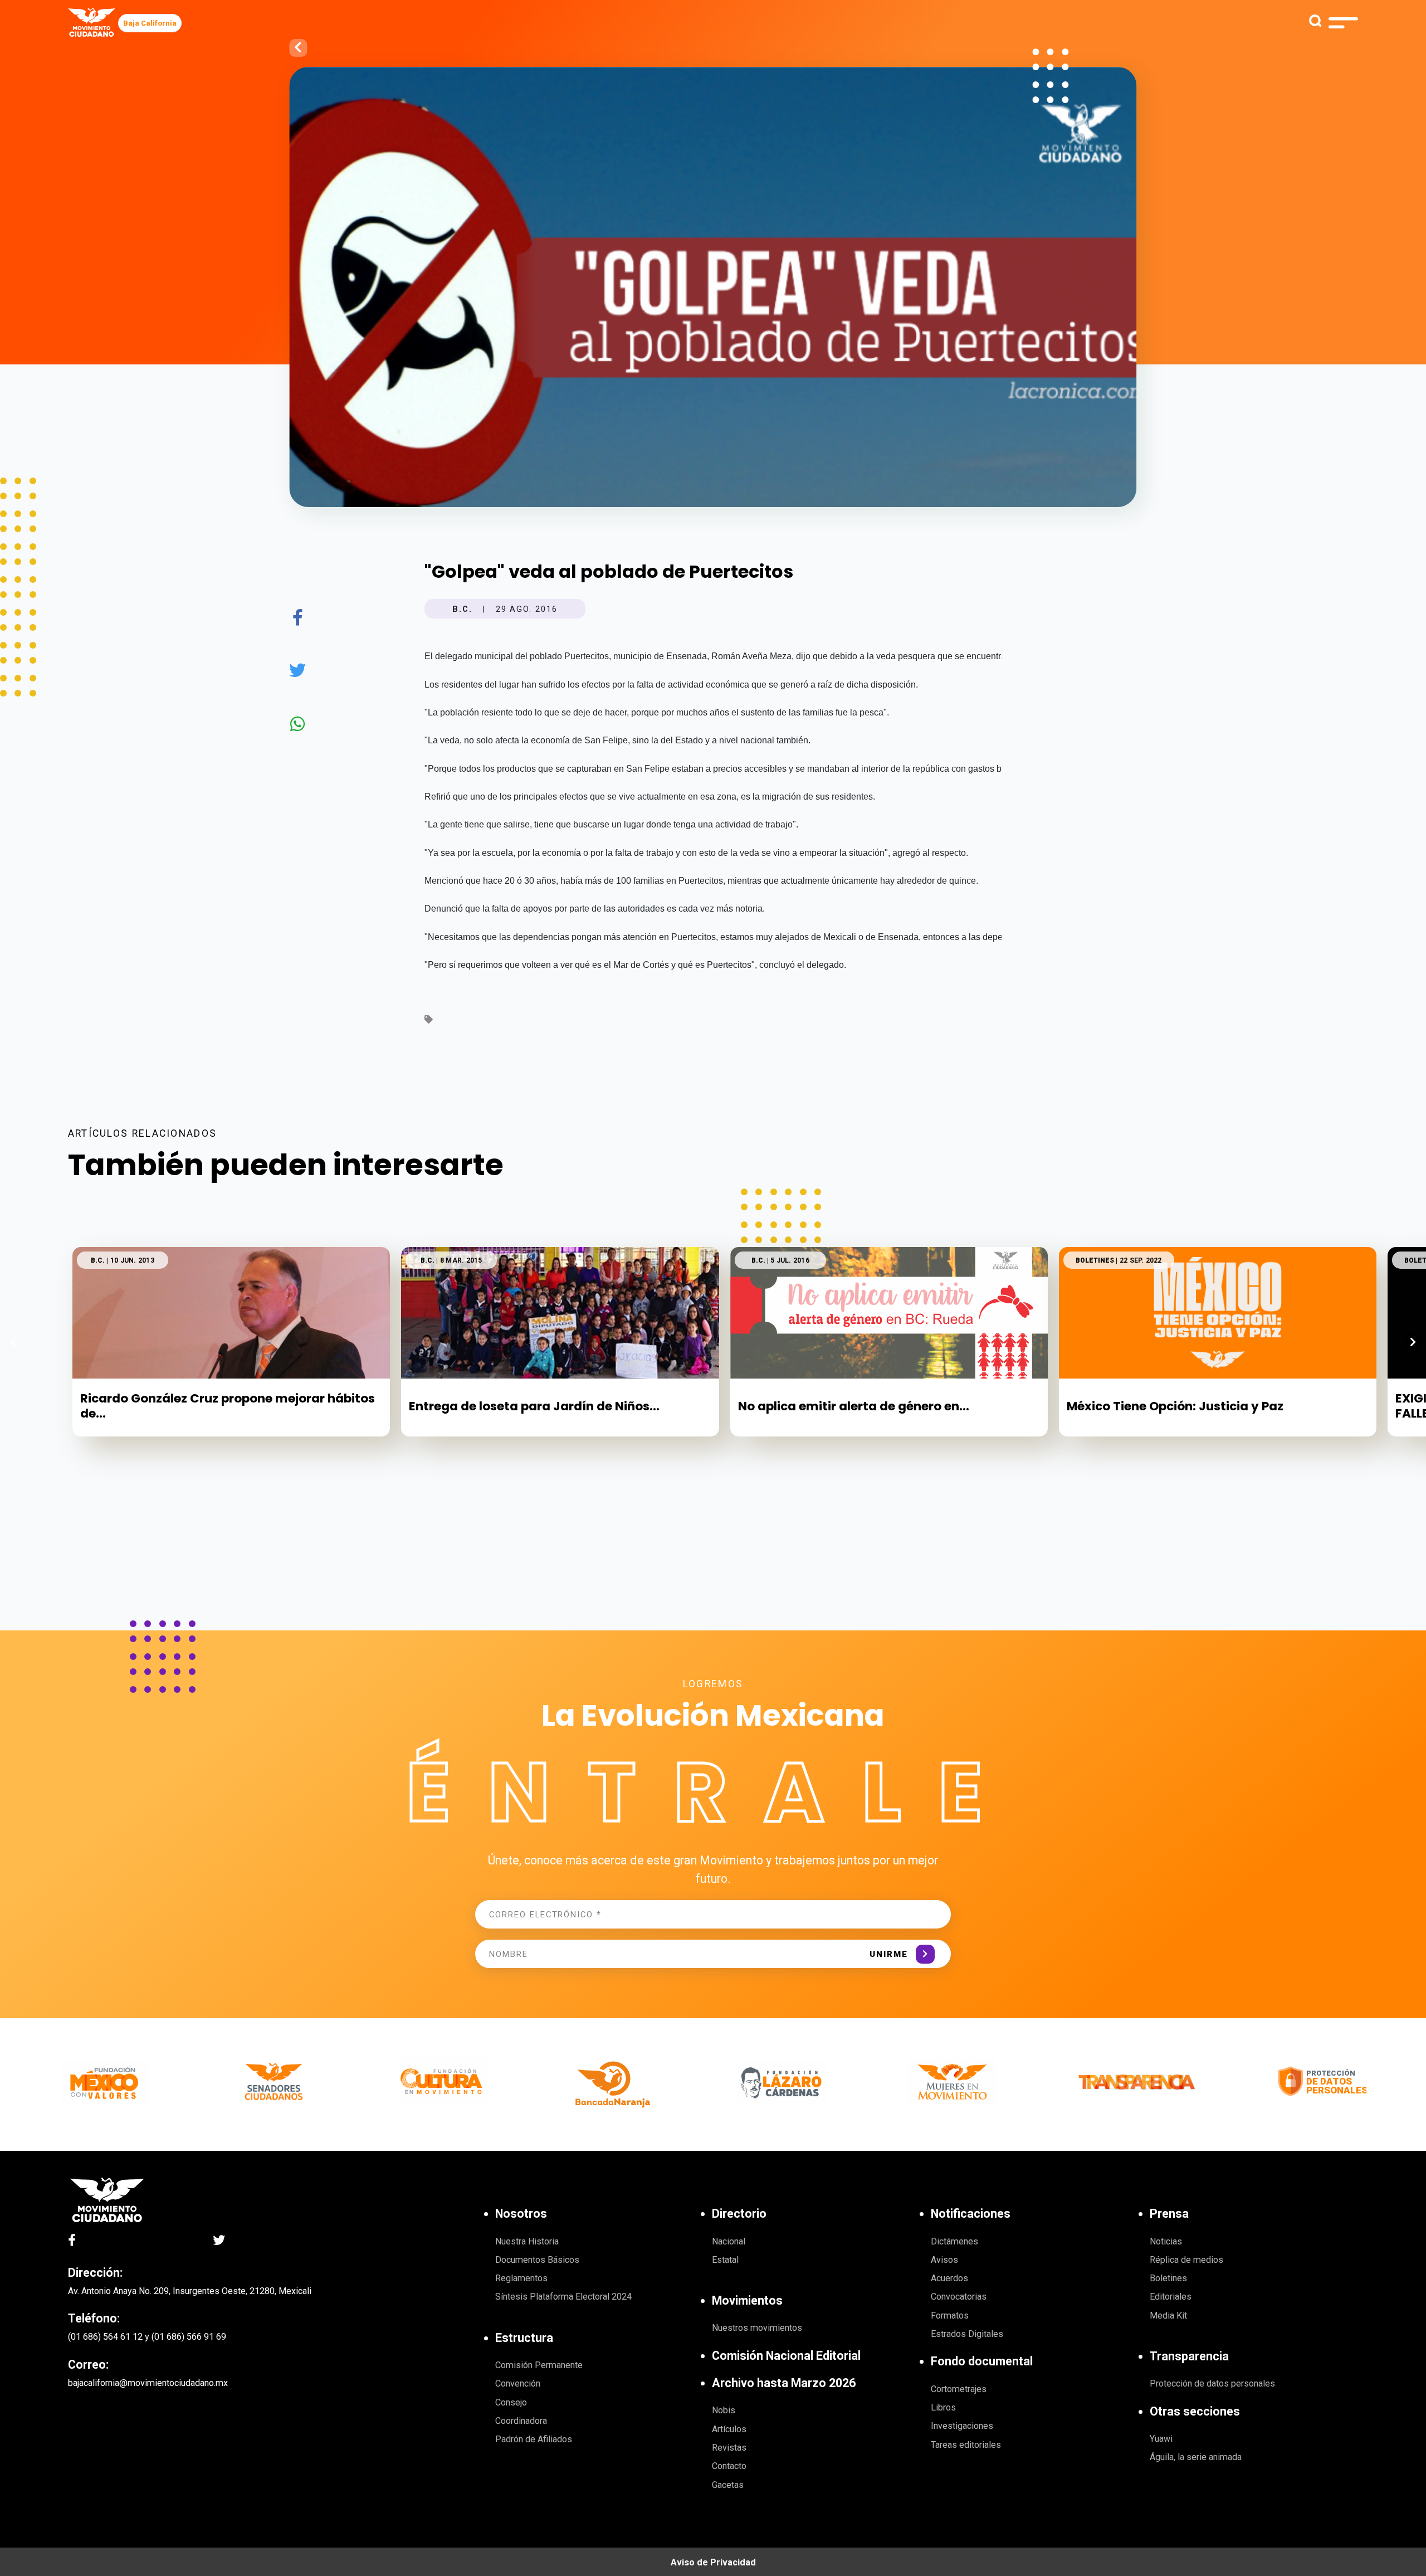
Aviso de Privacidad (713, 2562)
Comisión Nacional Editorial (786, 2356)
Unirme (889, 1954)
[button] (1413, 1342)
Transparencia (1189, 2356)
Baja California (150, 23)
